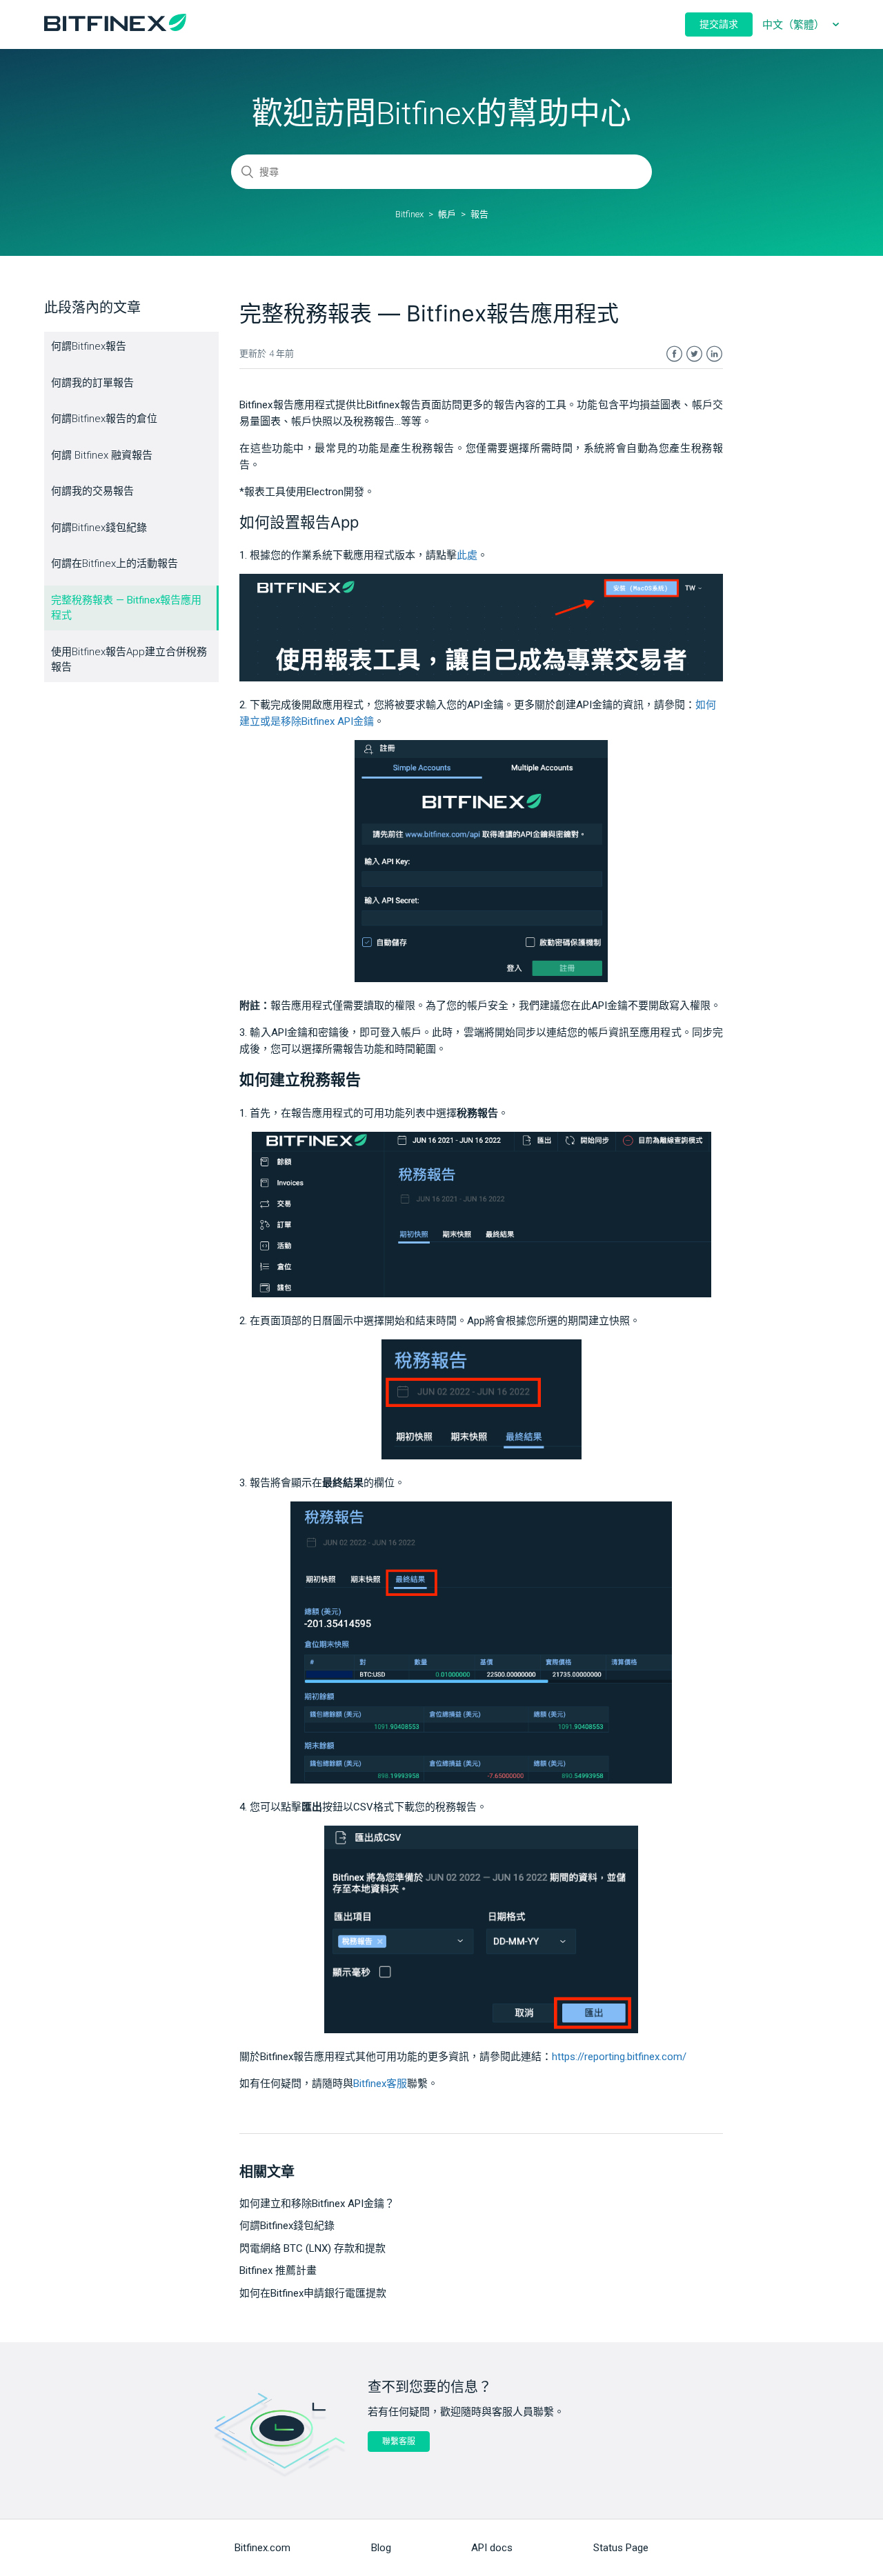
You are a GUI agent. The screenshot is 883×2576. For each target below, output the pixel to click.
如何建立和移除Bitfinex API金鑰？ (317, 2204)
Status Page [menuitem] (621, 2548)
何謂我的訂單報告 (92, 383)
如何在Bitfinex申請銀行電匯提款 (313, 2293)
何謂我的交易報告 (92, 491)
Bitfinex (409, 214)
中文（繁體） (795, 25)
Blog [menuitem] (381, 2548)
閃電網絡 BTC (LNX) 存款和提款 (312, 2248)
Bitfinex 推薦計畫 (278, 2270)
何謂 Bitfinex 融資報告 (102, 455)
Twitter (694, 354)
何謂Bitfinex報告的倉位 (104, 419)
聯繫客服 (399, 2442)
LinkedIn (714, 354)
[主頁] (115, 28)
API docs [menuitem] (492, 2548)
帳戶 (447, 214)
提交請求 (719, 24)
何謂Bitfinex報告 (89, 346)
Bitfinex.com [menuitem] (262, 2548)
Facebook (674, 354)
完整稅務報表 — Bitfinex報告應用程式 (126, 608)
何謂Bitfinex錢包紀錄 (99, 528)
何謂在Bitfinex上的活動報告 (115, 563)
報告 (479, 214)
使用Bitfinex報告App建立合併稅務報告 (129, 660)
